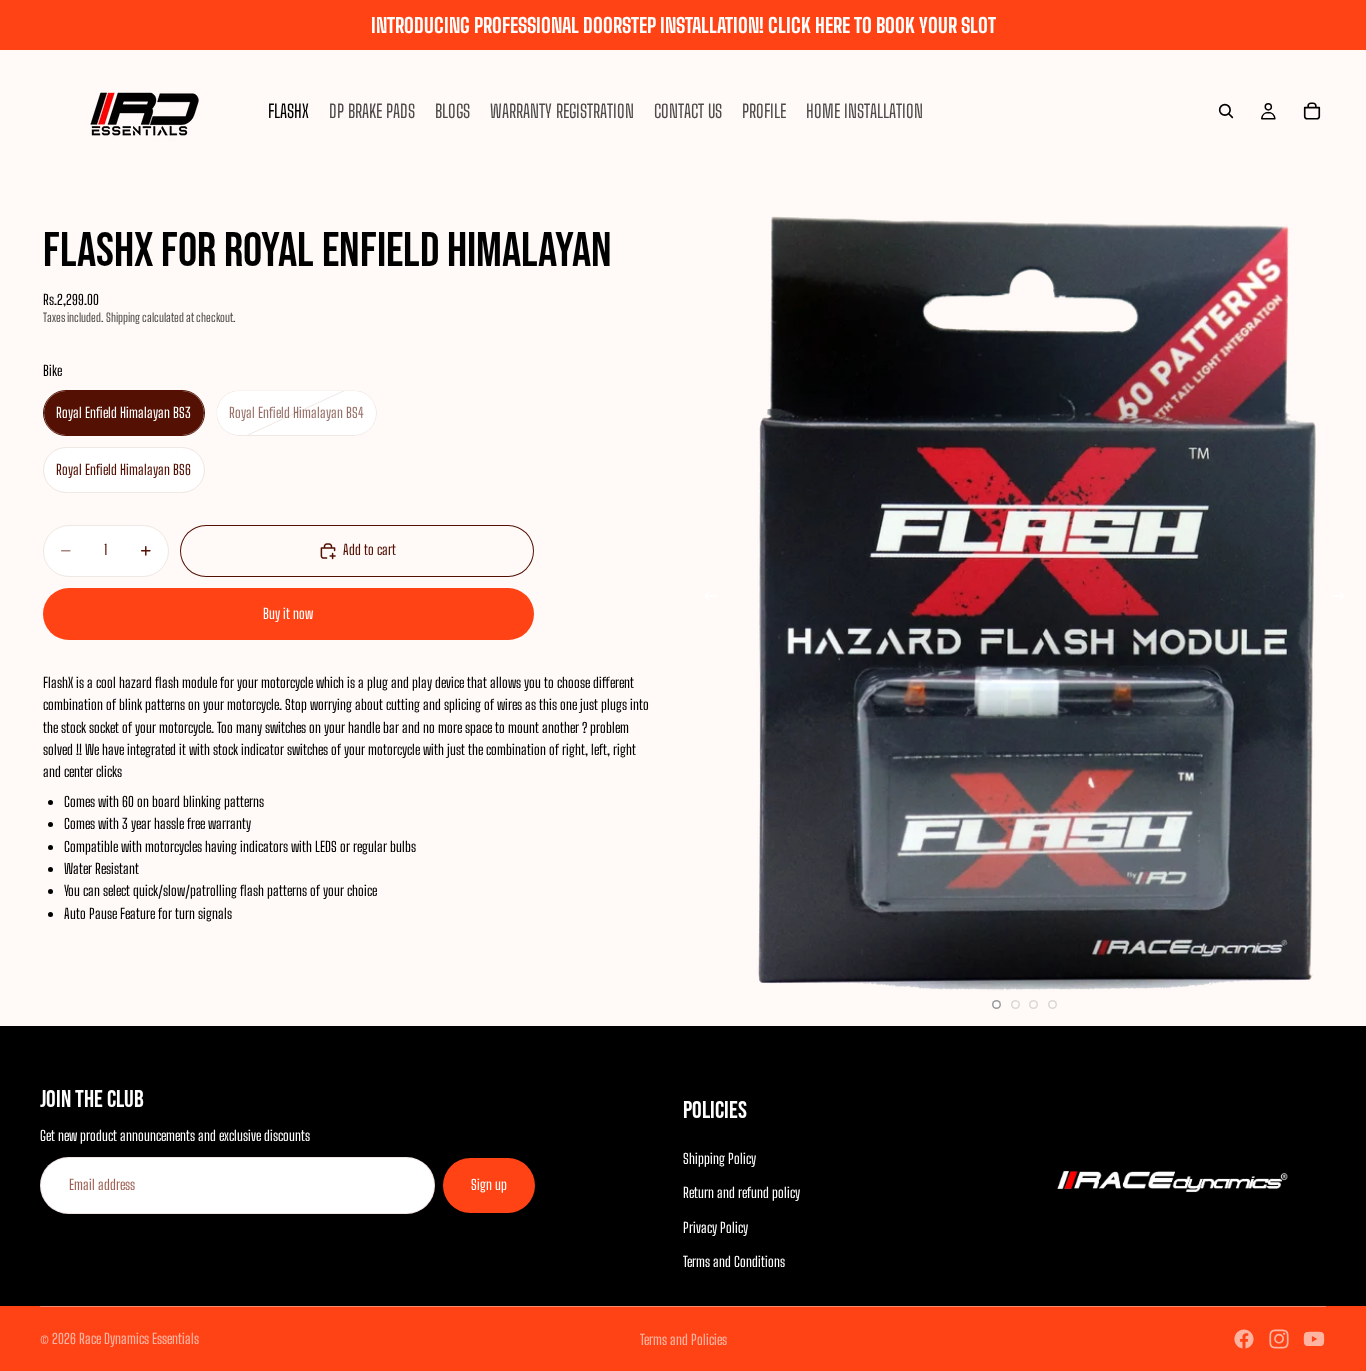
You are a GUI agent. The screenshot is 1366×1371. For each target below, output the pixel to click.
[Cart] (1312, 111)
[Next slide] (1344, 599)
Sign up (489, 1185)
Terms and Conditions (734, 1262)
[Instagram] (1279, 1339)
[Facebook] (1244, 1339)
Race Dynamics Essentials (139, 1338)
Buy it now (288, 613)
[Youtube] (1314, 1339)
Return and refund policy (741, 1193)
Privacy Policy (715, 1227)
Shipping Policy (719, 1158)
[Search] (1226, 111)
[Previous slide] (705, 599)
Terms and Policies (683, 1339)
